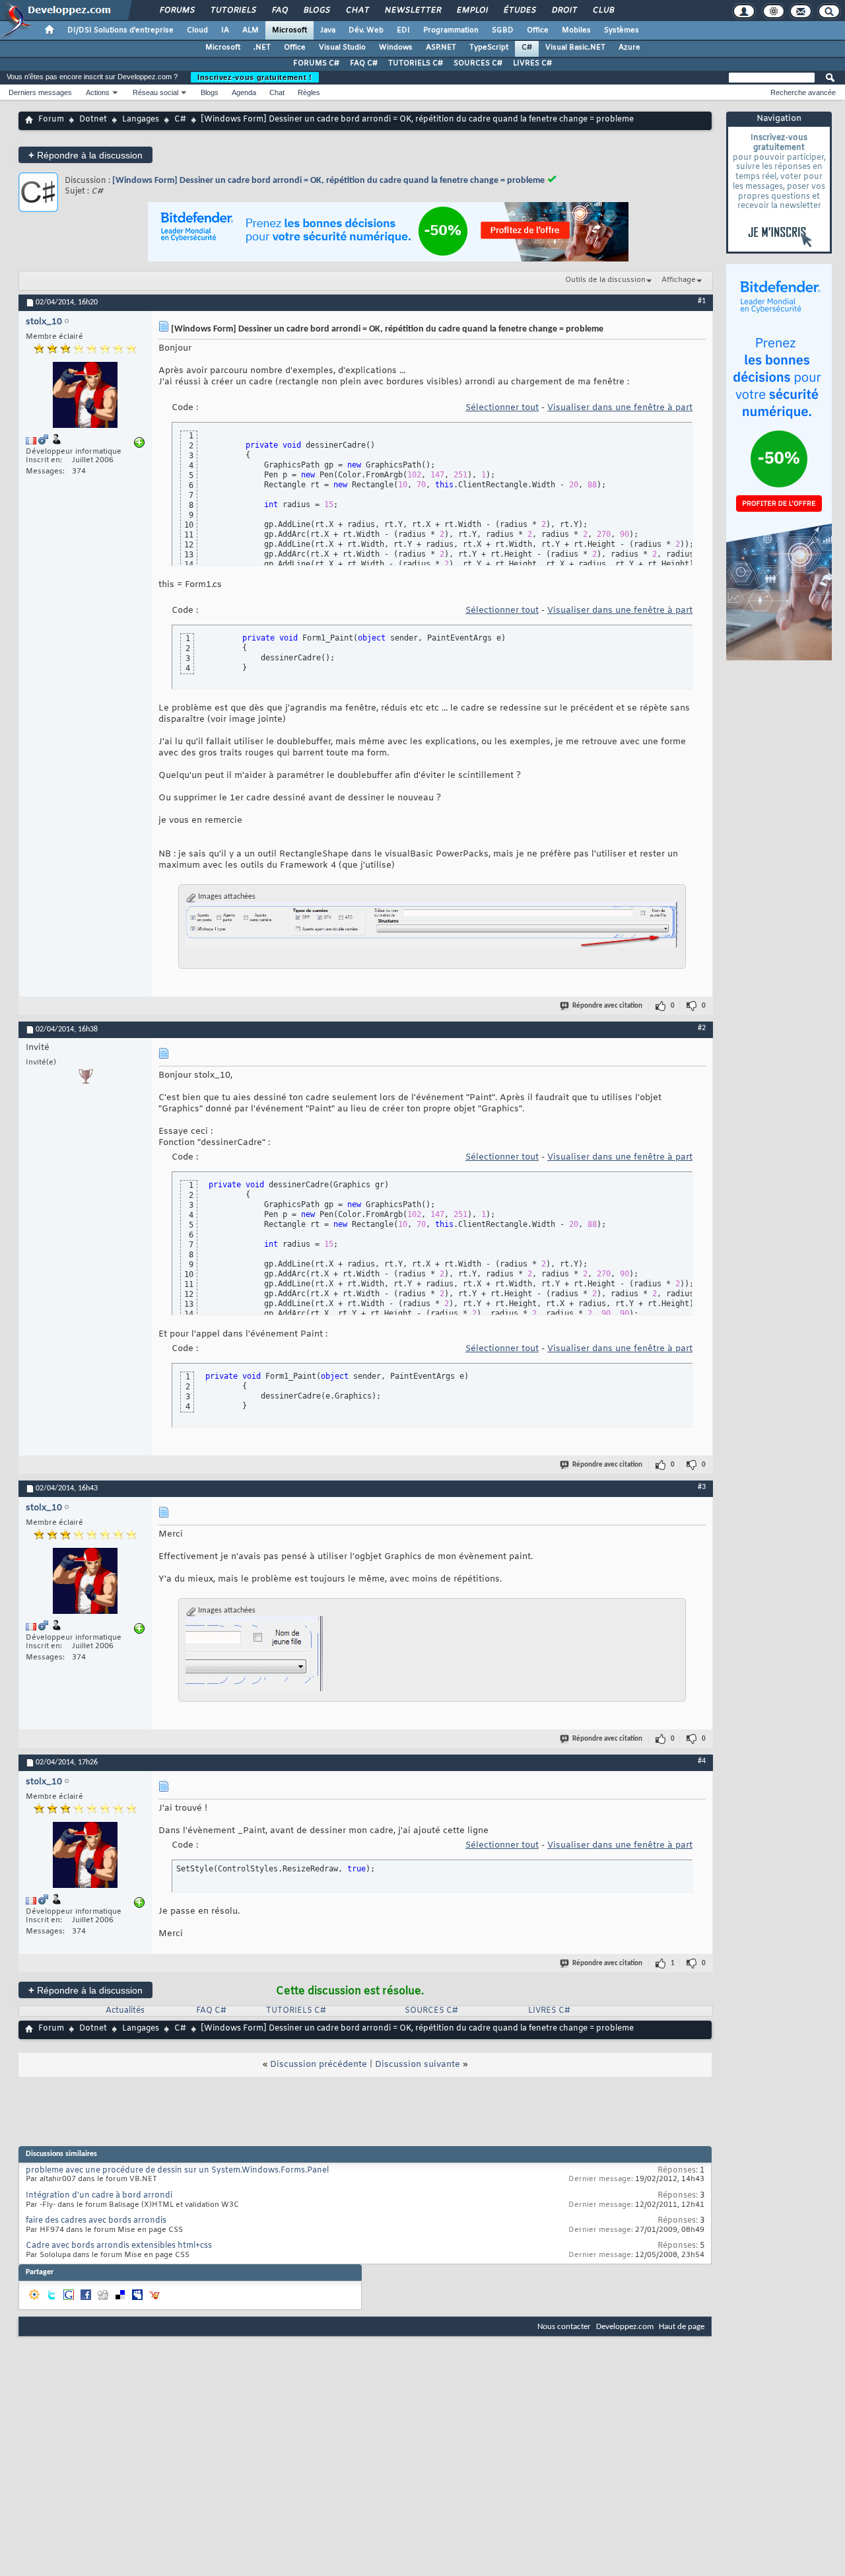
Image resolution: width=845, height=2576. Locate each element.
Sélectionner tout (502, 408)
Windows (396, 48)
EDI (403, 30)
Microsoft (289, 30)
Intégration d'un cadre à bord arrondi (99, 2196)
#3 (702, 1487)
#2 (702, 1028)
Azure (629, 48)
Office (538, 30)
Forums (177, 11)
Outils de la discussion (605, 280)
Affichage (679, 280)
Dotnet (93, 120)
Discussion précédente (319, 2065)
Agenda (244, 92)
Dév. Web (366, 30)
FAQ (279, 11)
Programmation (451, 30)
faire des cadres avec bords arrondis (96, 2221)
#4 (702, 1761)
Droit (564, 11)
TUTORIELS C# (416, 63)
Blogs (316, 11)
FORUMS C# (316, 63)
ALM (251, 30)
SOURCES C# (478, 63)
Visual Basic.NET (575, 48)
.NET (262, 48)
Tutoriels (233, 11)
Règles (309, 92)
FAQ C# (364, 63)
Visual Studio (342, 48)
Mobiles (576, 30)
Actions (98, 92)
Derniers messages (40, 92)
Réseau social (155, 92)
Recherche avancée (803, 92)
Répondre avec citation (607, 1006)
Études (519, 11)
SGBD (503, 30)
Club (603, 11)
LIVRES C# (532, 63)
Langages (141, 120)
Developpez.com (625, 2327)
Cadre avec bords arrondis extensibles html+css (119, 2246)
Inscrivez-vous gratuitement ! (255, 77)
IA (225, 30)
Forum (51, 120)
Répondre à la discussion (85, 155)
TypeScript (489, 48)
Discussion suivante (418, 2065)
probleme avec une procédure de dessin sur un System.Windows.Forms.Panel (177, 2171)
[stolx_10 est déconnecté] (85, 397)
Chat (357, 11)
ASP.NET (441, 48)
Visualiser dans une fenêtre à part (620, 408)
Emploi (472, 11)
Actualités (125, 2011)
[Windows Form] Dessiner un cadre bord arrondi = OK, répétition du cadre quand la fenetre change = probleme (328, 181)
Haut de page (682, 2327)
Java (328, 30)
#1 (702, 301)
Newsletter (412, 11)
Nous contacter (564, 2327)
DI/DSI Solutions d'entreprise (120, 30)
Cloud (197, 30)
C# (527, 48)
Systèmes (622, 30)
